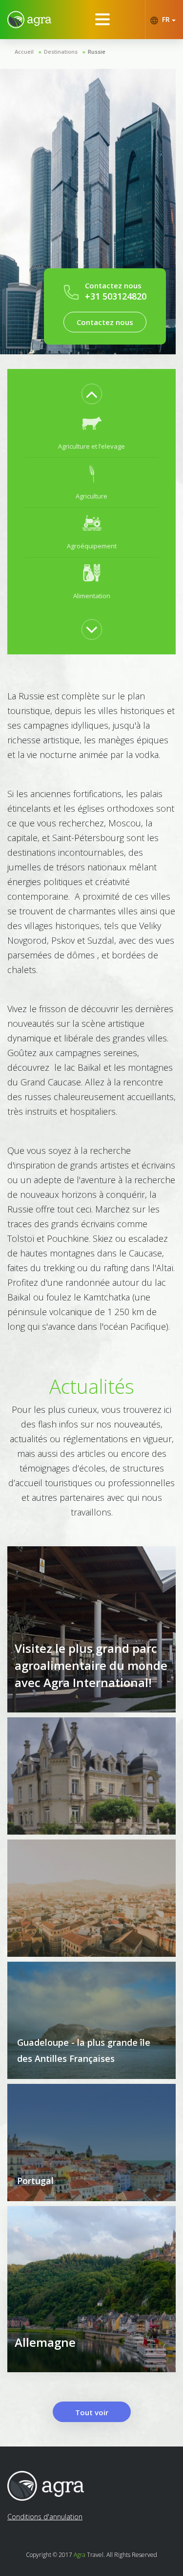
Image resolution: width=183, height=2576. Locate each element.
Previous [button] (92, 394)
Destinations (61, 52)
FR (166, 19)
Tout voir (92, 2412)
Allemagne (45, 2342)
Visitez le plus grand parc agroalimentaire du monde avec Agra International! (91, 1665)
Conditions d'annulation (45, 2517)
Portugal (35, 2181)
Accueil (24, 52)
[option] (91, 433)
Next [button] (92, 629)
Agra (80, 2555)
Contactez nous (105, 322)
